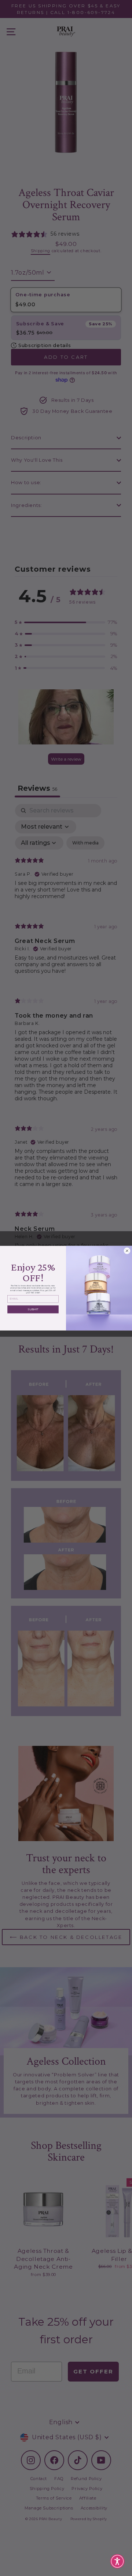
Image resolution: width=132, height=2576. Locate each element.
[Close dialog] (127, 1251)
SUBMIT (33, 1309)
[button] (117, 2561)
